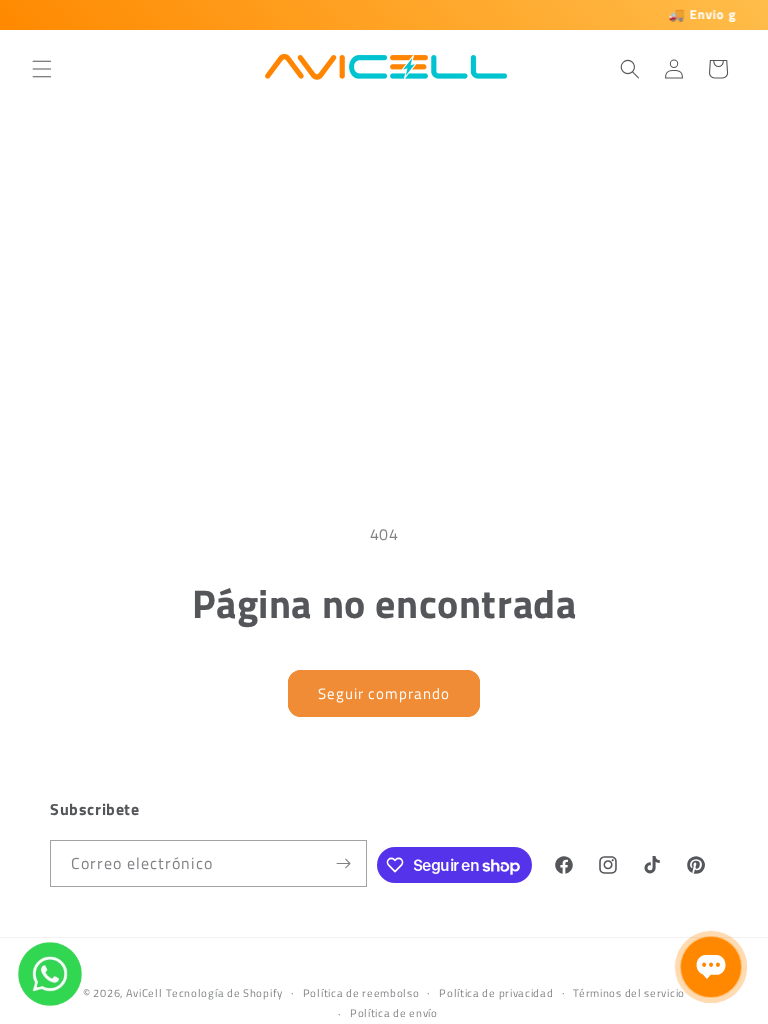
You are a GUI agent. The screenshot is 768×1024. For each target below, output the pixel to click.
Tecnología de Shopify (224, 993)
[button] (42, 69)
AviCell (144, 993)
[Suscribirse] (344, 863)
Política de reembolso (361, 993)
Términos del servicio (629, 993)
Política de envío (394, 1013)
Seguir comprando (384, 693)
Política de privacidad (496, 993)
